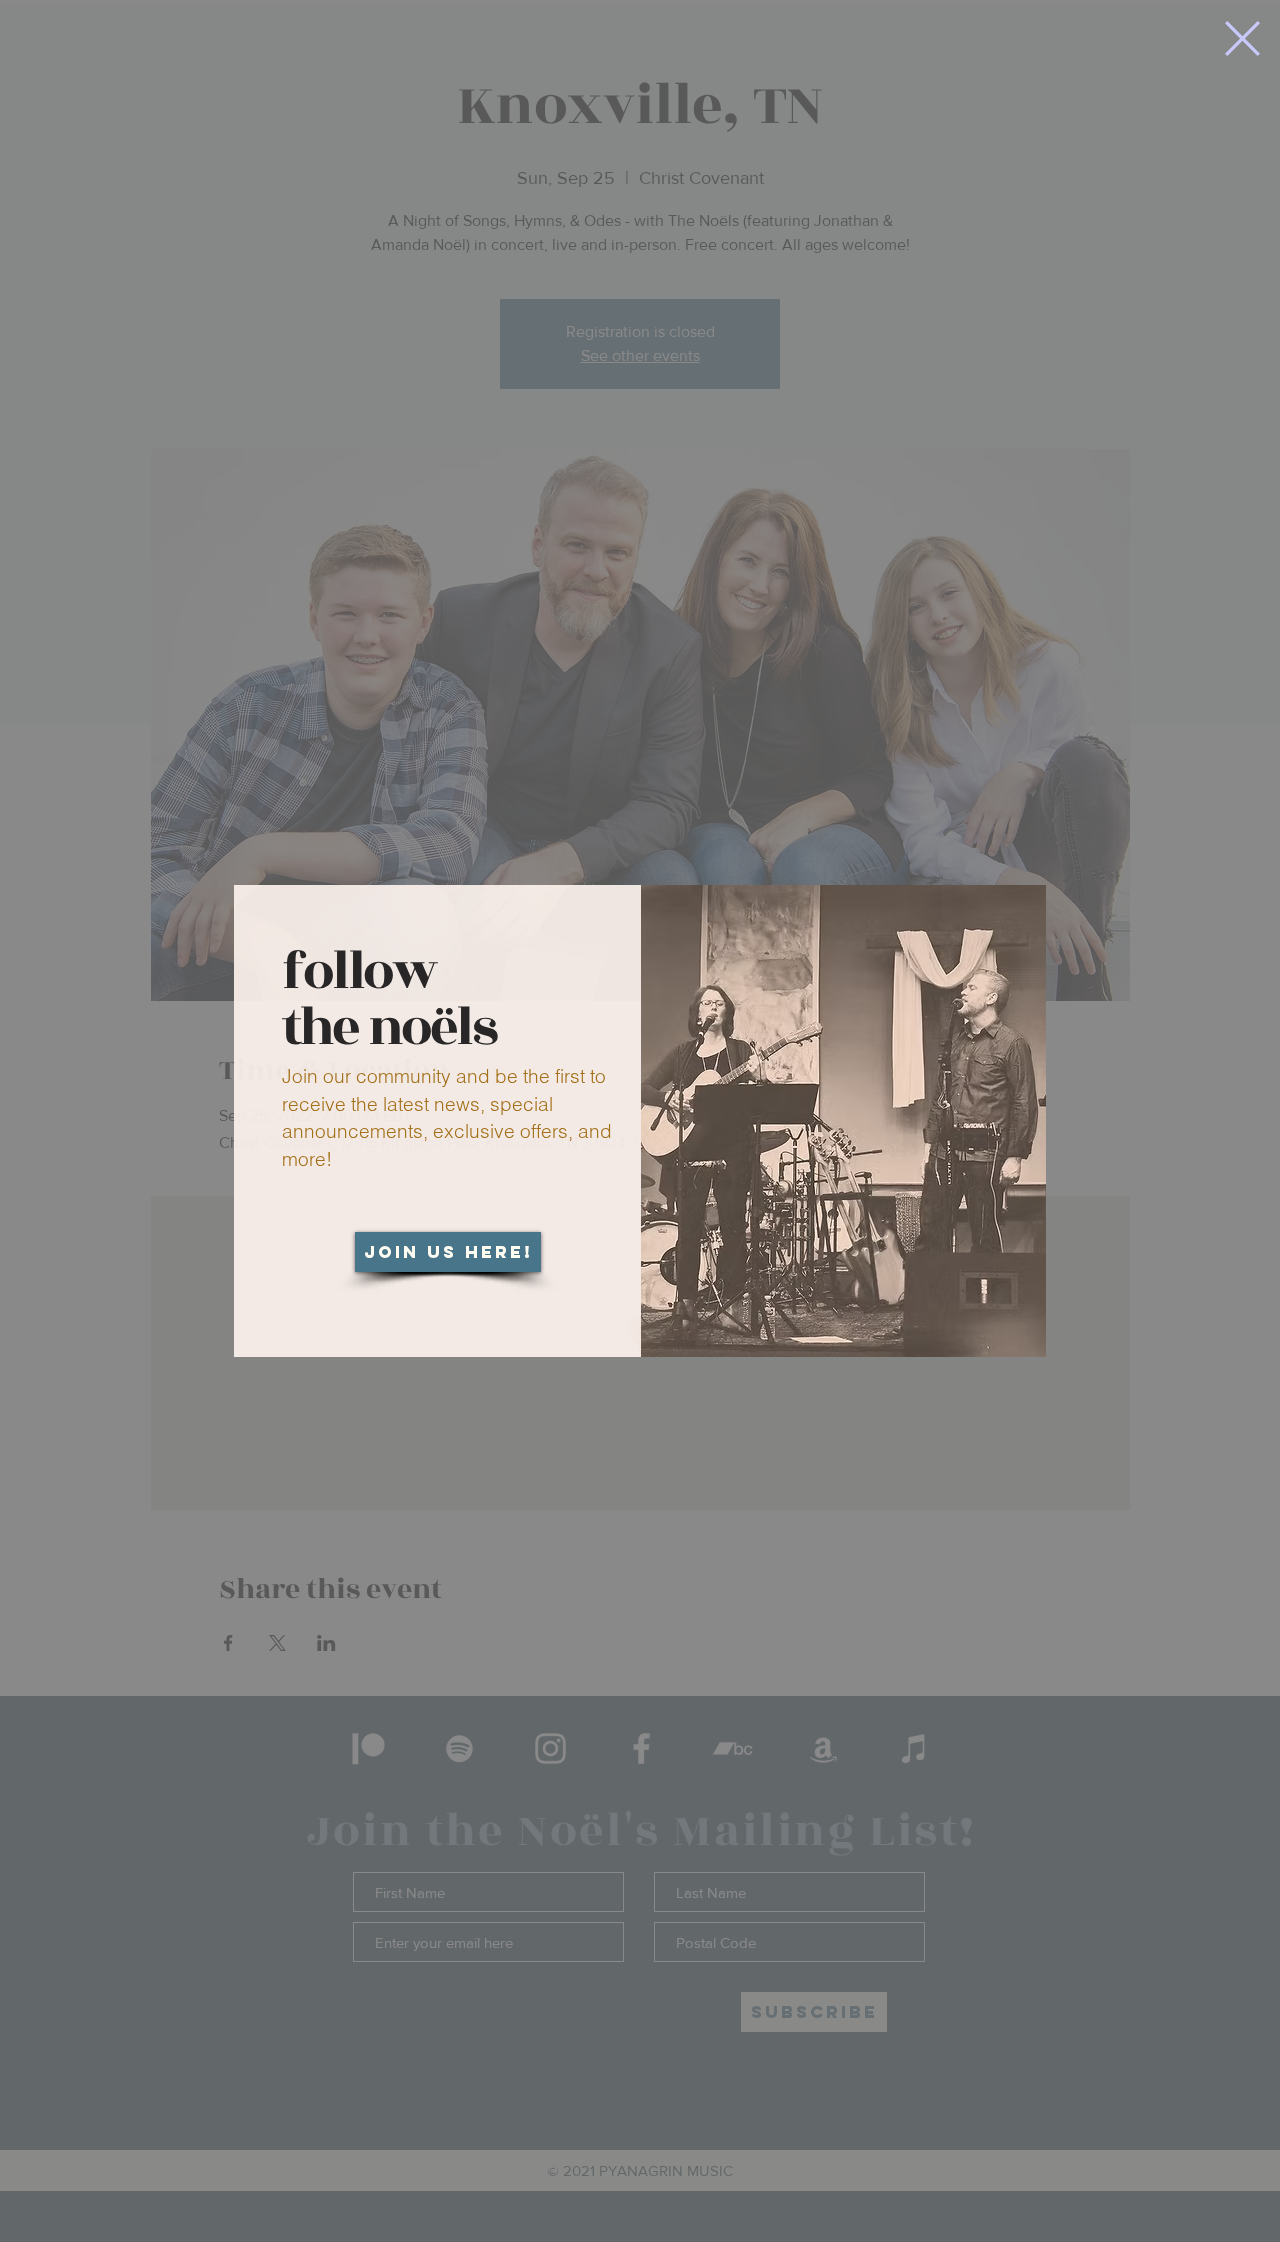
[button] (1242, 38)
